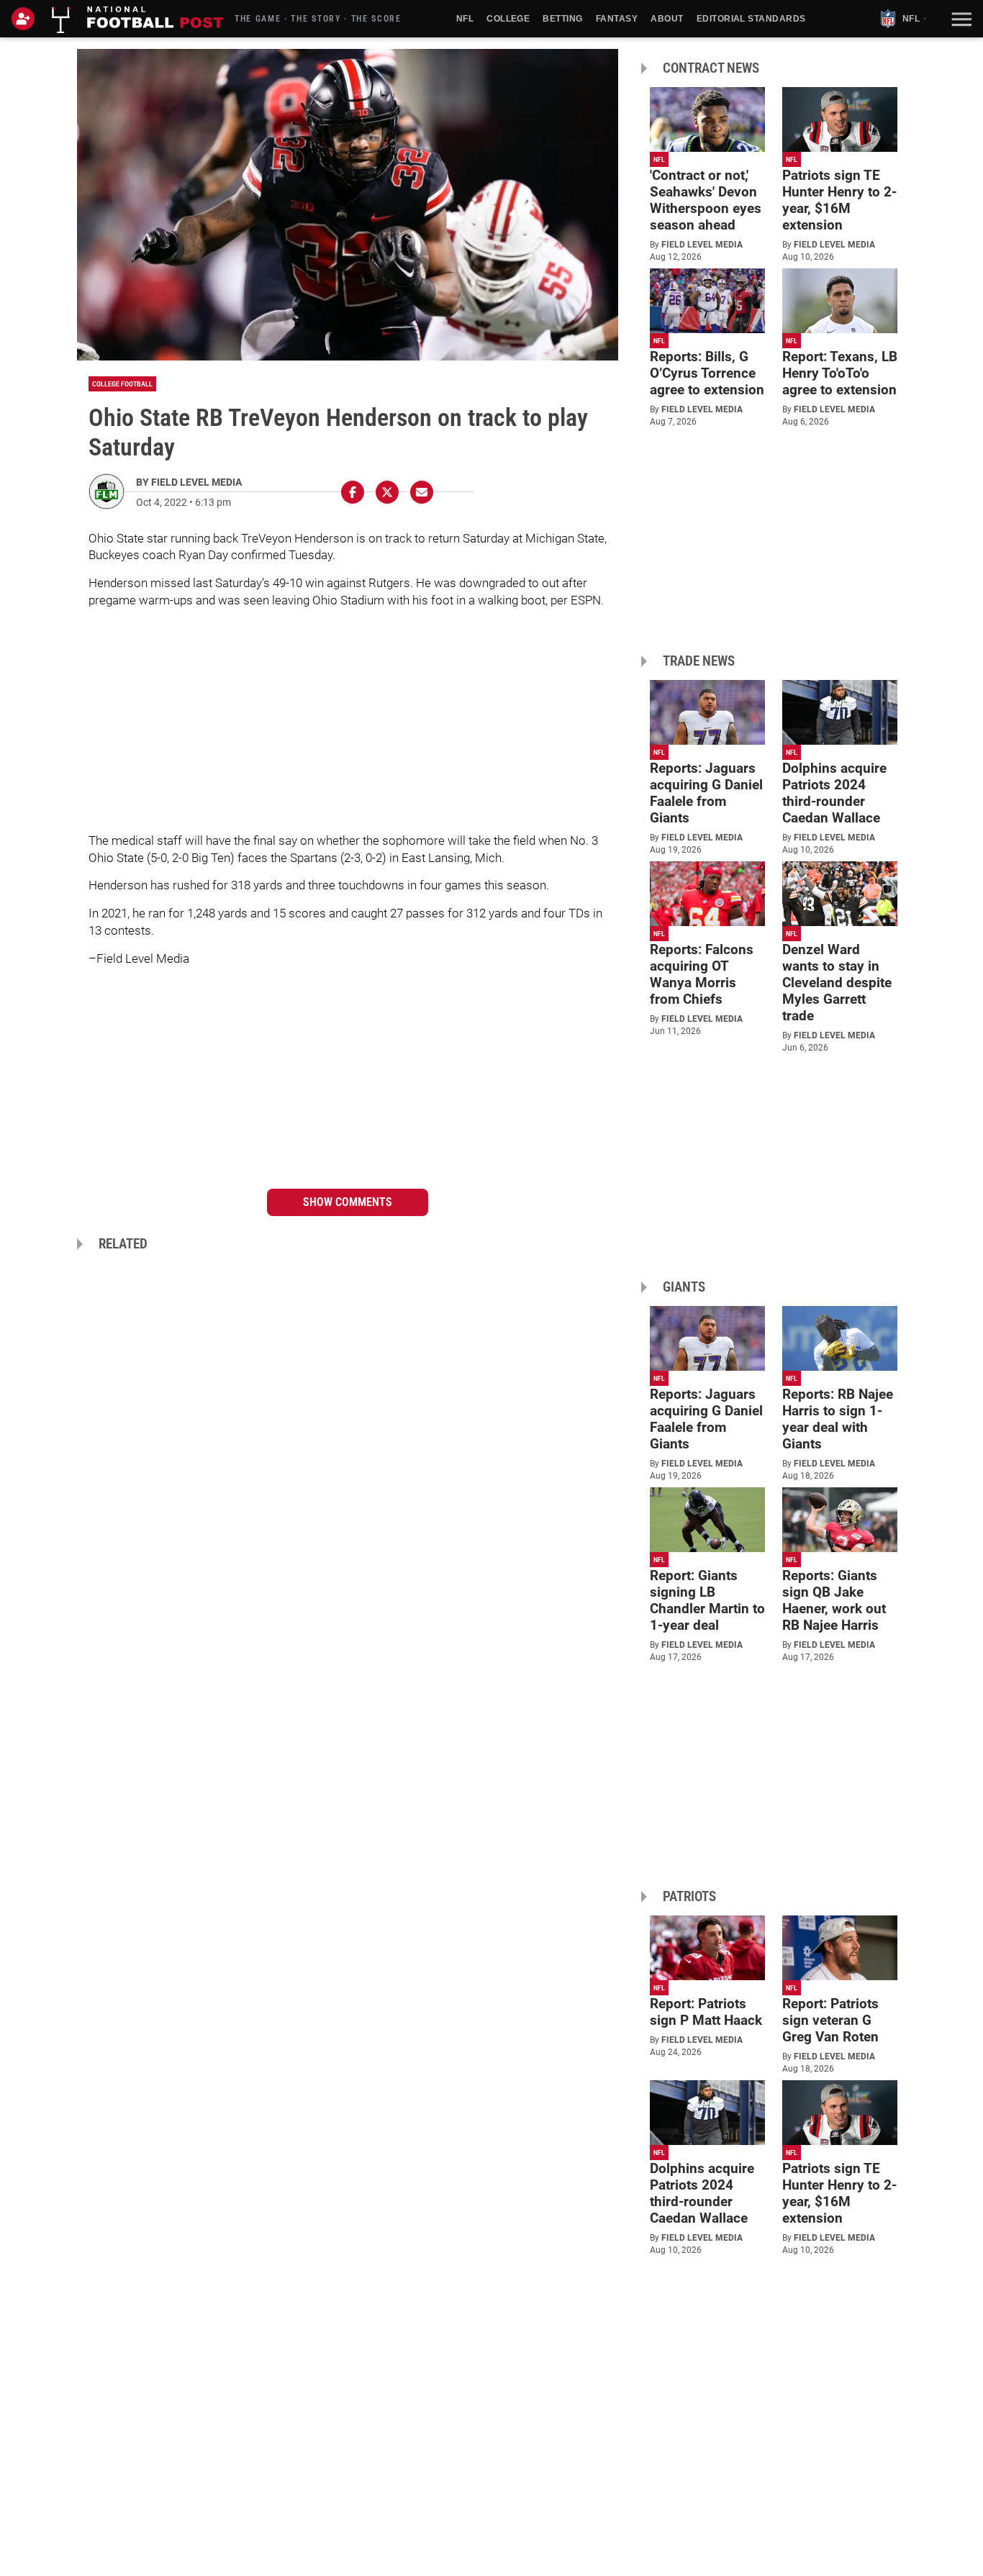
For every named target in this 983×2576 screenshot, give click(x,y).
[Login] (26, 19)
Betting (562, 19)
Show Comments (348, 1202)
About (667, 19)
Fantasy (617, 19)
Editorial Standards (751, 19)
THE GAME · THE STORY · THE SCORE (318, 19)
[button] (960, 19)
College (508, 19)
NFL (465, 19)
